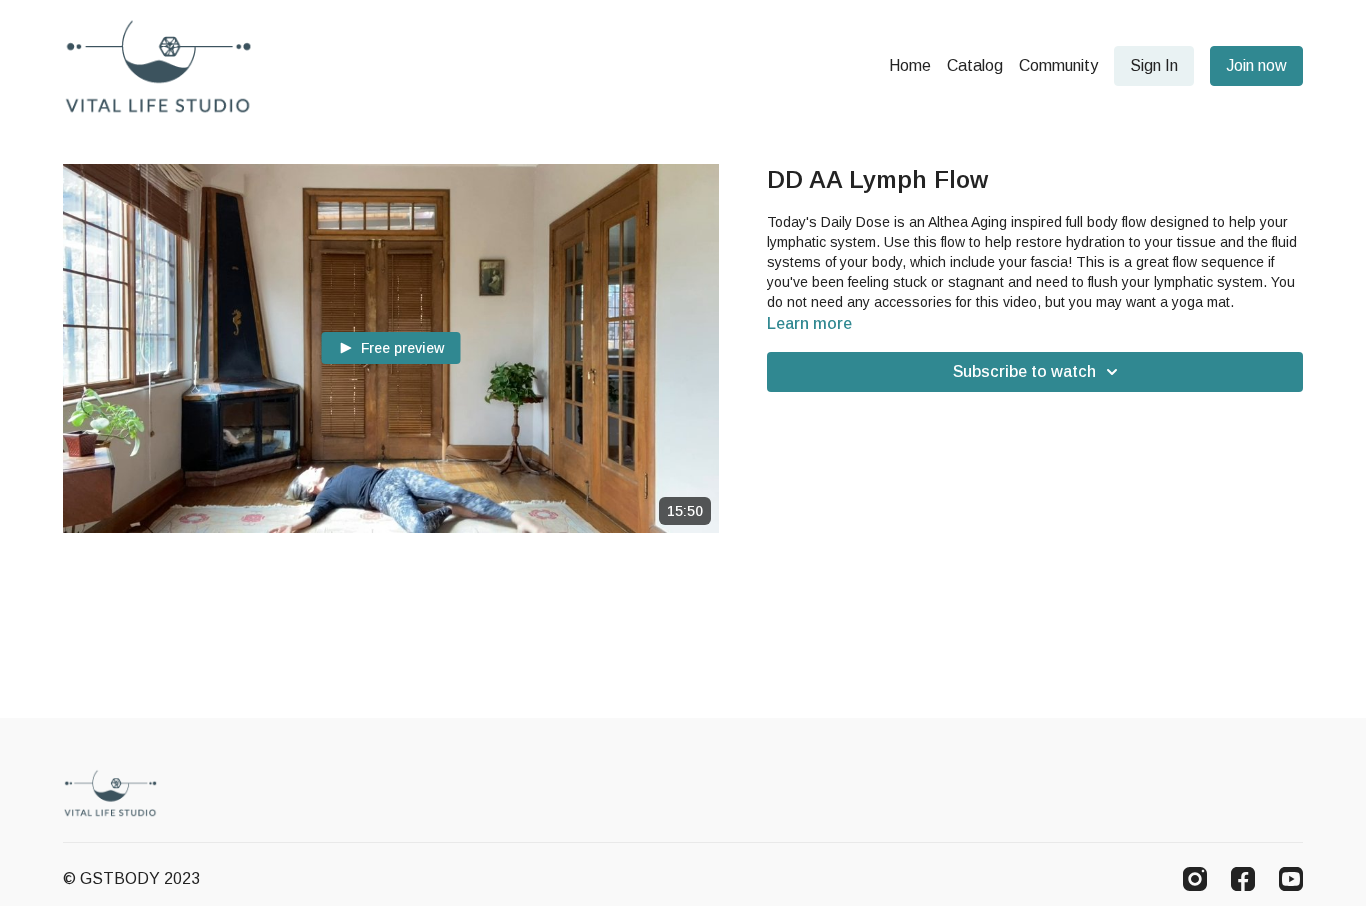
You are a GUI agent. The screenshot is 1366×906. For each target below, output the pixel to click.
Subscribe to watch (1024, 371)
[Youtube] (1291, 879)
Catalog (975, 65)
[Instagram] (1195, 879)
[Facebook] (1243, 879)
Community (1058, 65)
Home (910, 65)
